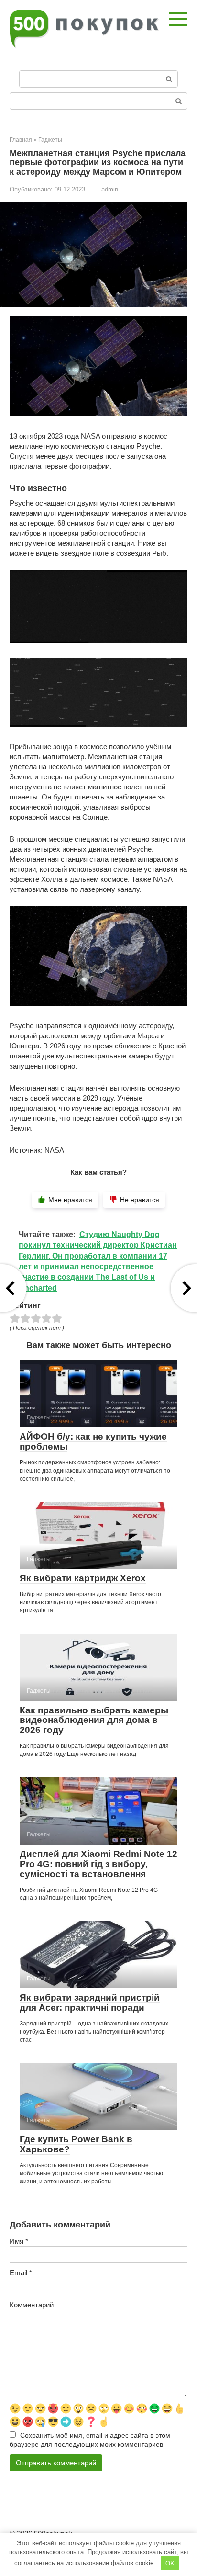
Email (21, 2273)
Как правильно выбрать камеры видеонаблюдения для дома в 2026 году (94, 1720)
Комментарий (32, 2305)
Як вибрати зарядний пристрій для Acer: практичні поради (90, 2002)
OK (170, 2563)
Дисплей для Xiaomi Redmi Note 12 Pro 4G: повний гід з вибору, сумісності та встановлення (98, 1864)
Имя (19, 2241)
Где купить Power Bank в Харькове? (76, 2144)
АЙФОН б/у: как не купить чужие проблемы (93, 1441)
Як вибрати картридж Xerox (83, 1578)
